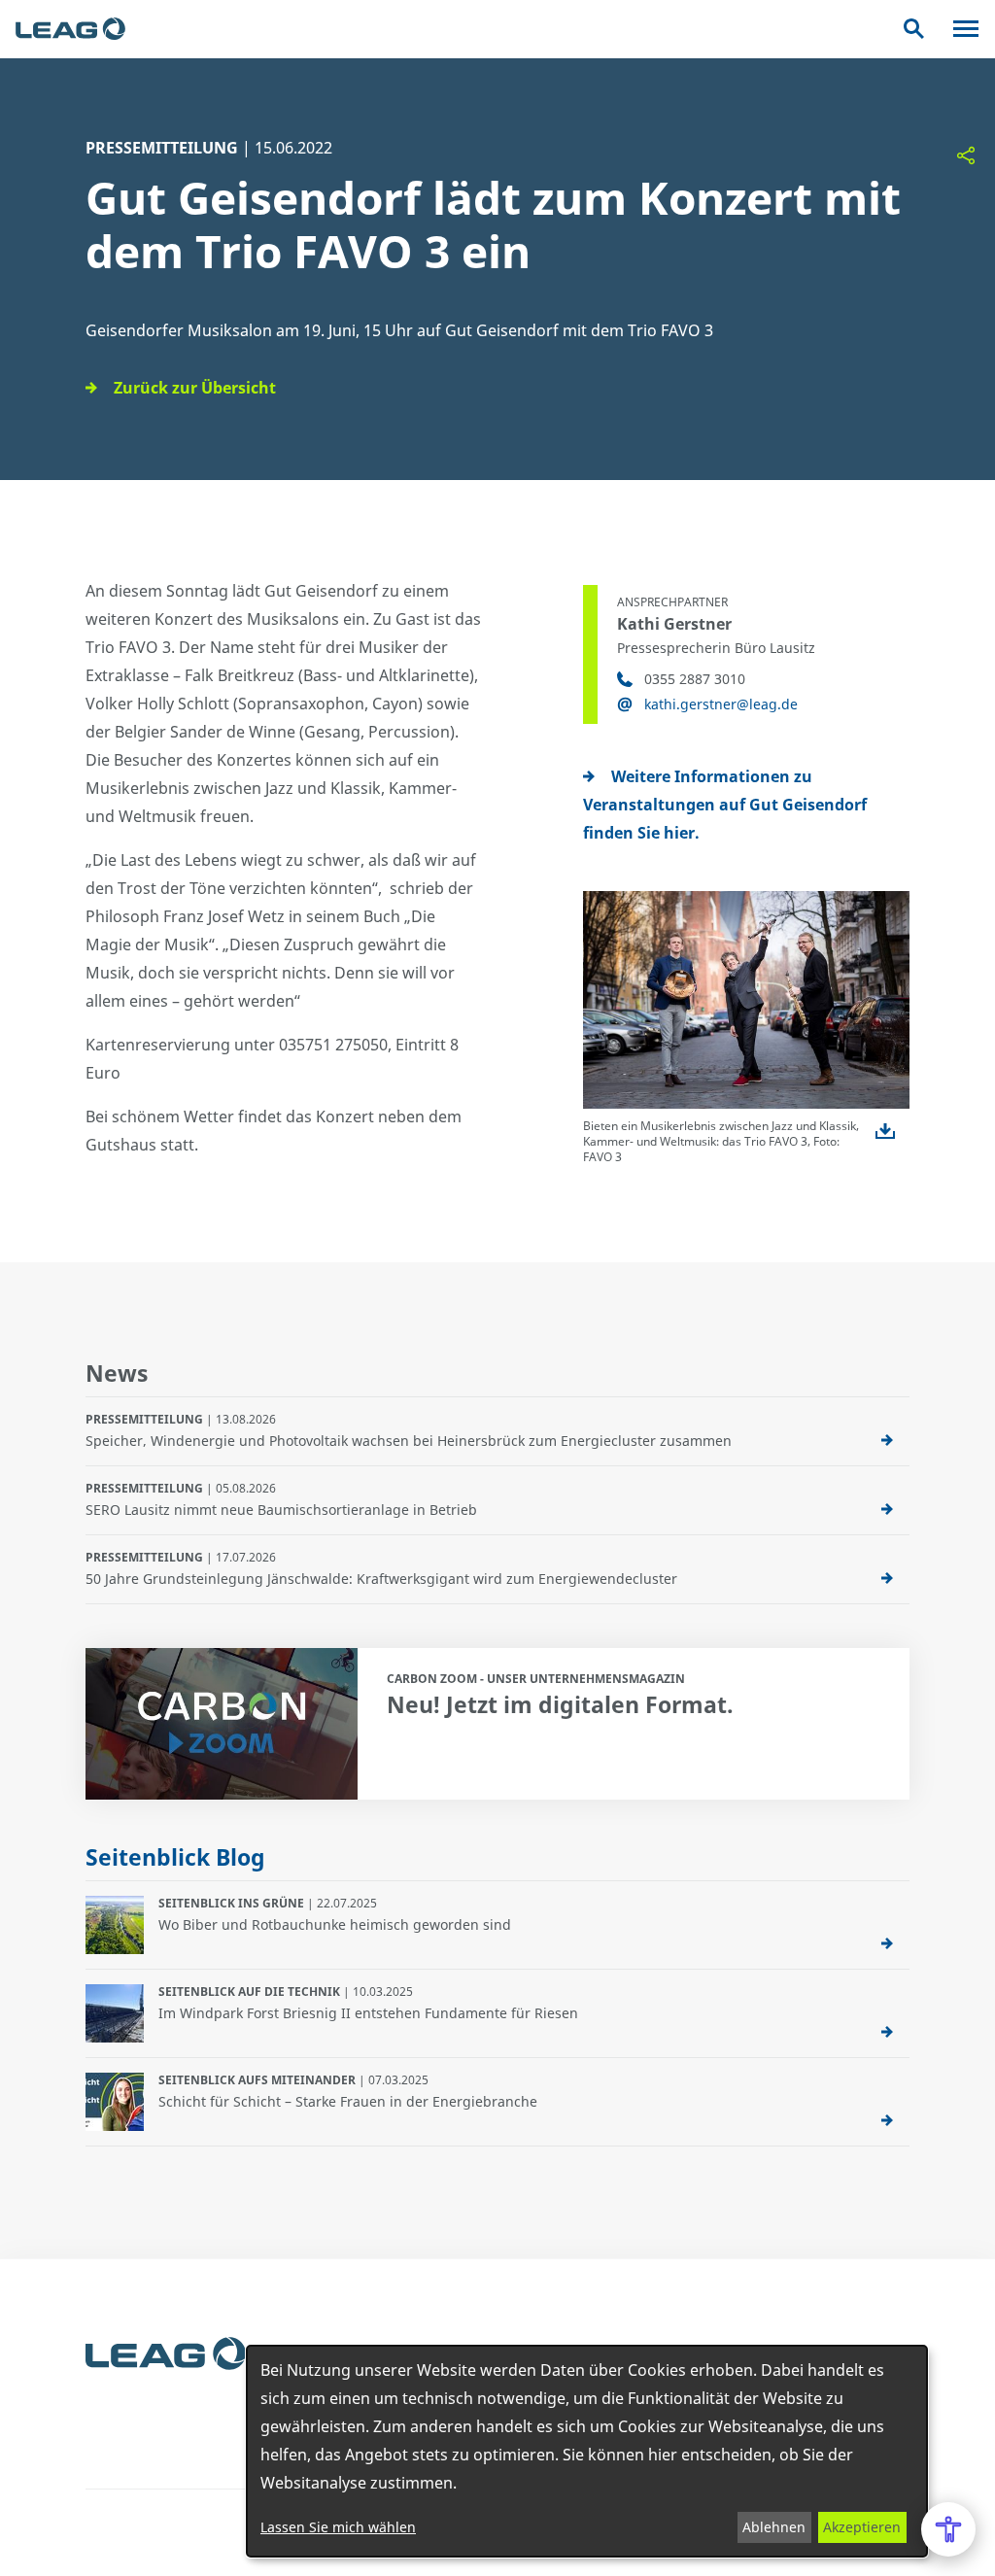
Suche (914, 29)
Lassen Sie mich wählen (338, 2527)
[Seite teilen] (966, 155)
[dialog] (587, 2451)
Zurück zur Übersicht (195, 388)
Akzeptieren (862, 2527)
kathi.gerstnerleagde (721, 704)
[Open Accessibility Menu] (948, 2529)
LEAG (70, 29)
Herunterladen (885, 1131)
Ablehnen (774, 2527)
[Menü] (966, 29)
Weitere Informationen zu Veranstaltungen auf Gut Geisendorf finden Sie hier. (725, 805)
